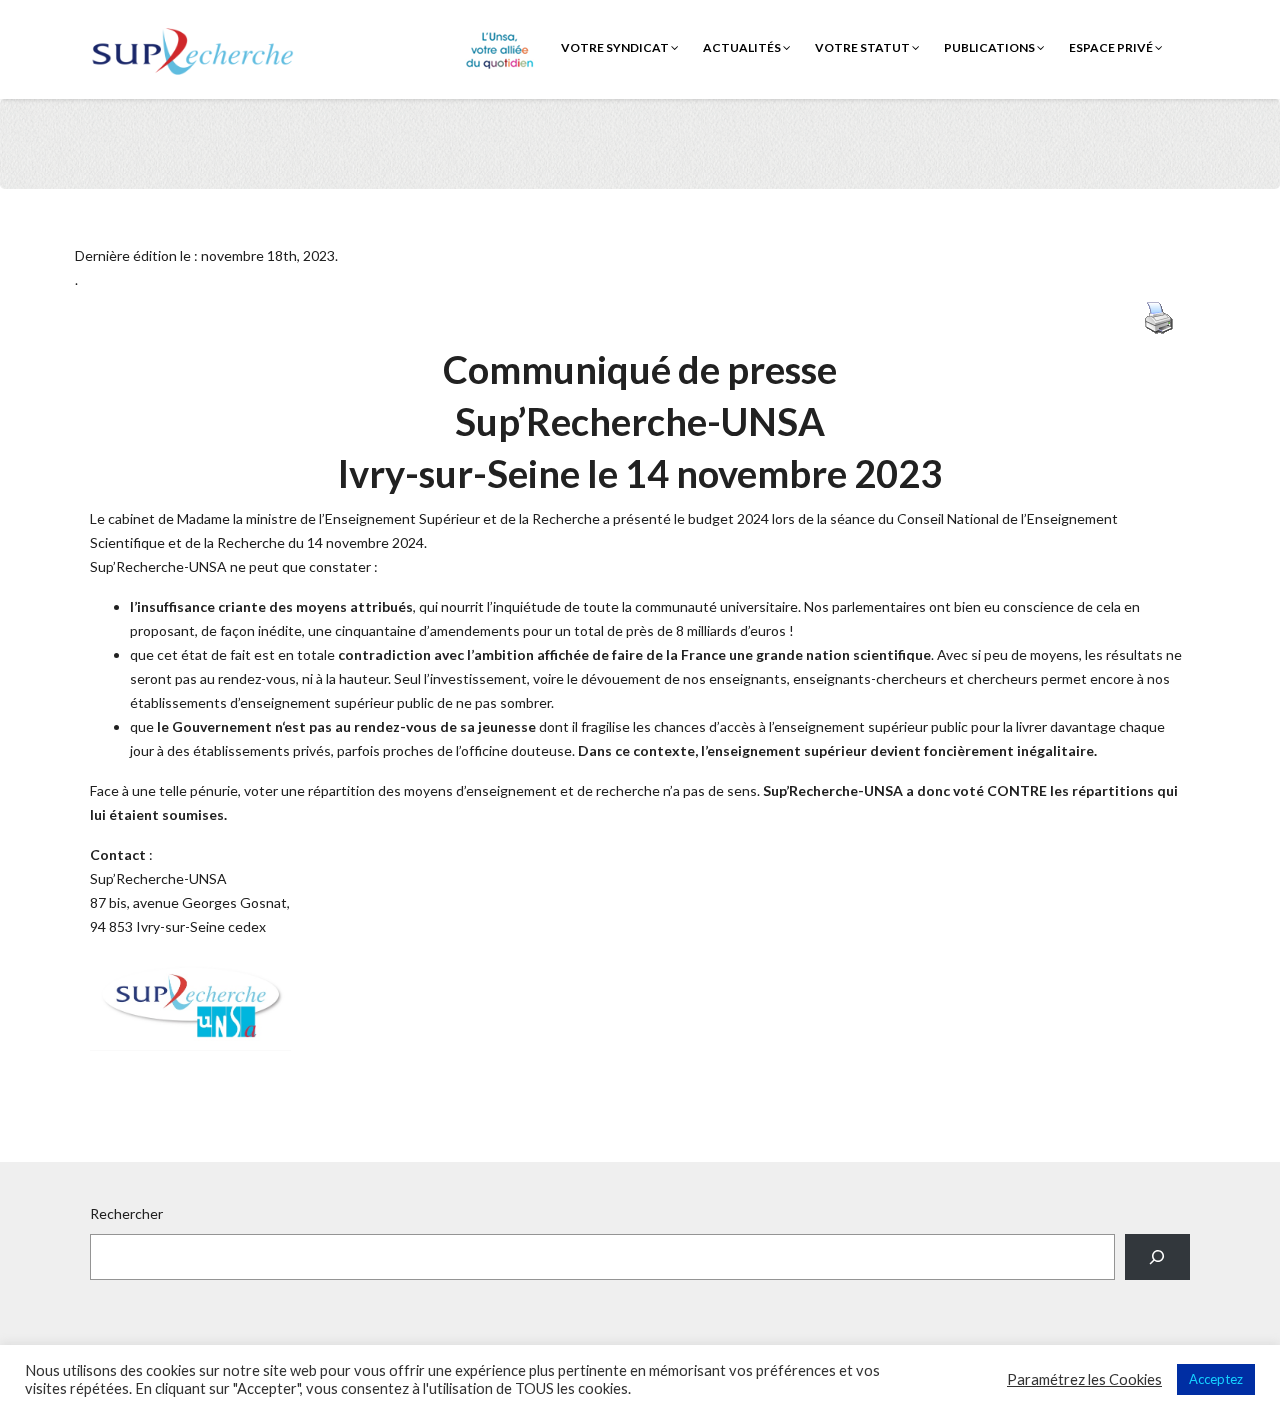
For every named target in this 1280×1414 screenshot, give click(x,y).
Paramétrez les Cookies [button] (1084, 1379)
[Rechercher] (1157, 1257)
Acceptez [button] (1216, 1379)
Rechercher (126, 1213)
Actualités (743, 47)
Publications (990, 47)
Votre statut (863, 47)
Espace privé (1112, 47)
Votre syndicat (616, 47)
